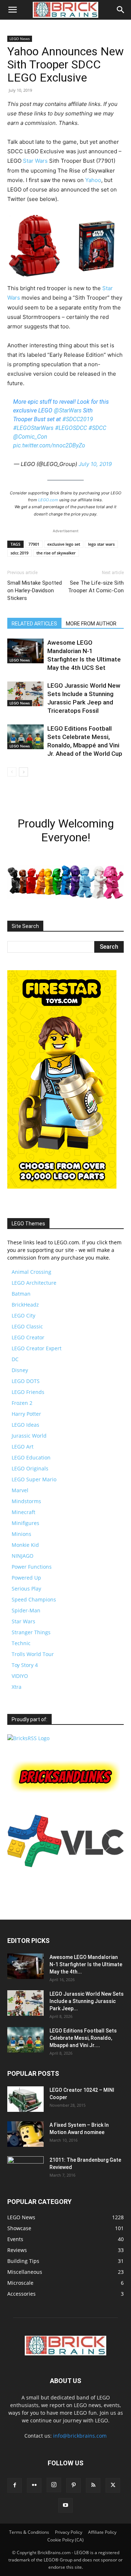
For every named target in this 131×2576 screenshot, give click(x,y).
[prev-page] (12, 772)
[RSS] (93, 2485)
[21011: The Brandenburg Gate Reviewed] (25, 2169)
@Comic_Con (30, 437)
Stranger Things (31, 1632)
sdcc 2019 (19, 553)
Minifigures (25, 1523)
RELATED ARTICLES (34, 624)
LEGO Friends (28, 1392)
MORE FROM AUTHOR (91, 624)
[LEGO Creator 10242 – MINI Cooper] (25, 2099)
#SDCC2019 (78, 419)
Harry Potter (26, 1414)
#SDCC (97, 428)
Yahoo (93, 180)
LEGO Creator (28, 1337)
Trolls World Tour (33, 1654)
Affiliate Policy (102, 2532)
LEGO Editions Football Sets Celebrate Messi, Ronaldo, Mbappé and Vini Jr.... (83, 2038)
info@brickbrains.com (80, 2436)
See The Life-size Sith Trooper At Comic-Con (96, 587)
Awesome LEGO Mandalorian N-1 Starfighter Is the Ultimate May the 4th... (86, 1964)
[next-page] (23, 772)
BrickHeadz (25, 1305)
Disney (20, 1370)
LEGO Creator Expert (37, 1348)
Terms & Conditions (29, 2532)
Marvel (20, 1490)
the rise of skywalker (56, 553)
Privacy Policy (69, 2532)
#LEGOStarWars (33, 428)
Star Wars (35, 161)
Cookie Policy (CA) (65, 2540)
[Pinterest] (74, 2485)
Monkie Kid (25, 1545)
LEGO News (20, 39)
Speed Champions (34, 1599)
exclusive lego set (64, 544)
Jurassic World (29, 1436)
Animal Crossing (31, 1272)
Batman (21, 1294)
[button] (12, 10)
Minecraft (23, 1512)
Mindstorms (26, 1501)
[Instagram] (54, 2485)
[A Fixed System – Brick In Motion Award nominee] (25, 2134)
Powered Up (26, 1578)
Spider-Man (26, 1610)
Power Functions (32, 1567)
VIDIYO (20, 1676)
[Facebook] (15, 2485)
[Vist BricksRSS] (28, 1738)
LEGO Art (23, 1447)
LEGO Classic (27, 1326)
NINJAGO (23, 1556)
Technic (21, 1643)
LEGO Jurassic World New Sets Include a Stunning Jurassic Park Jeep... (87, 2001)
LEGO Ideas (25, 1425)
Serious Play (26, 1589)
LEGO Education (31, 1457)
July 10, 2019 (95, 464)
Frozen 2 (22, 1403)
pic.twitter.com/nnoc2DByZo (49, 445)
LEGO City (23, 1315)
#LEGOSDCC (71, 428)
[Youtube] (65, 2505)
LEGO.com (48, 500)
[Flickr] (34, 2485)
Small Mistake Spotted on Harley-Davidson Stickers (35, 590)
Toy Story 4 (25, 1665)
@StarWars (68, 410)
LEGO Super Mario (34, 1479)
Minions (21, 1534)
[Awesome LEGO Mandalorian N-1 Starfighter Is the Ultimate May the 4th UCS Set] (25, 651)
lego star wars (101, 544)
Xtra (17, 1687)
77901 (34, 544)
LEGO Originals (30, 1468)
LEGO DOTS (26, 1381)
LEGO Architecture (34, 1283)
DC (15, 1359)
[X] (113, 2485)
